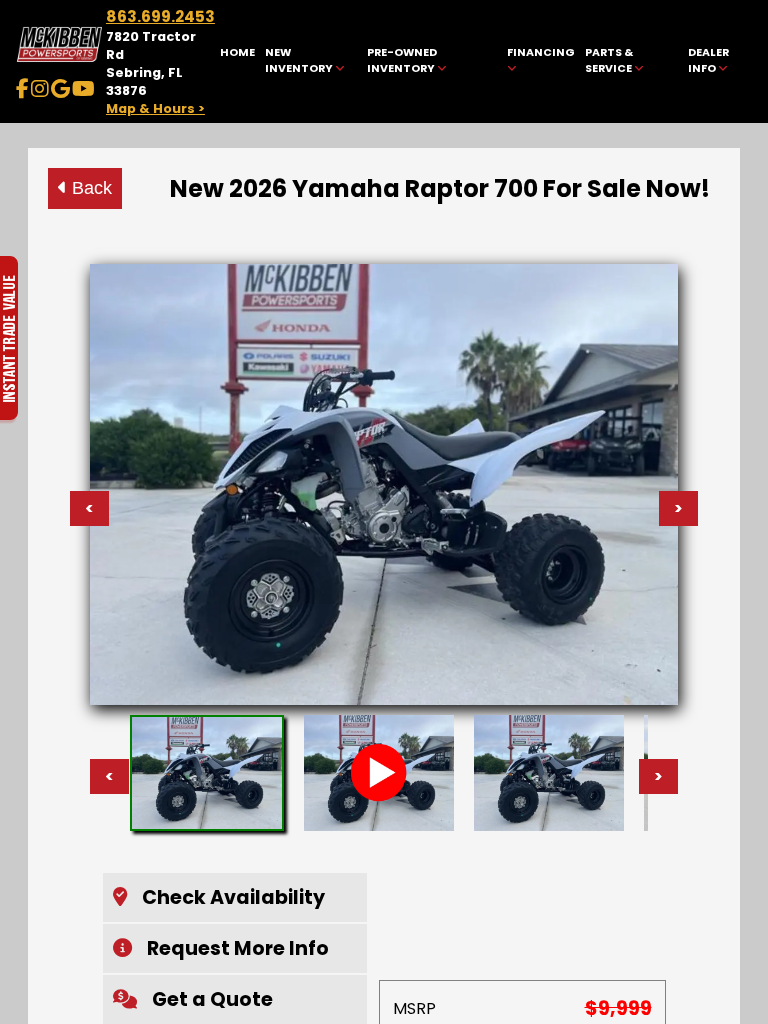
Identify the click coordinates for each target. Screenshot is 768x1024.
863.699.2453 (160, 16)
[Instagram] (40, 89)
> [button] (658, 776)
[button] (235, 897)
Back (89, 188)
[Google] (60, 89)
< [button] (109, 776)
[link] (238, 61)
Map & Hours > (155, 108)
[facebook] (22, 89)
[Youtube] (83, 89)
